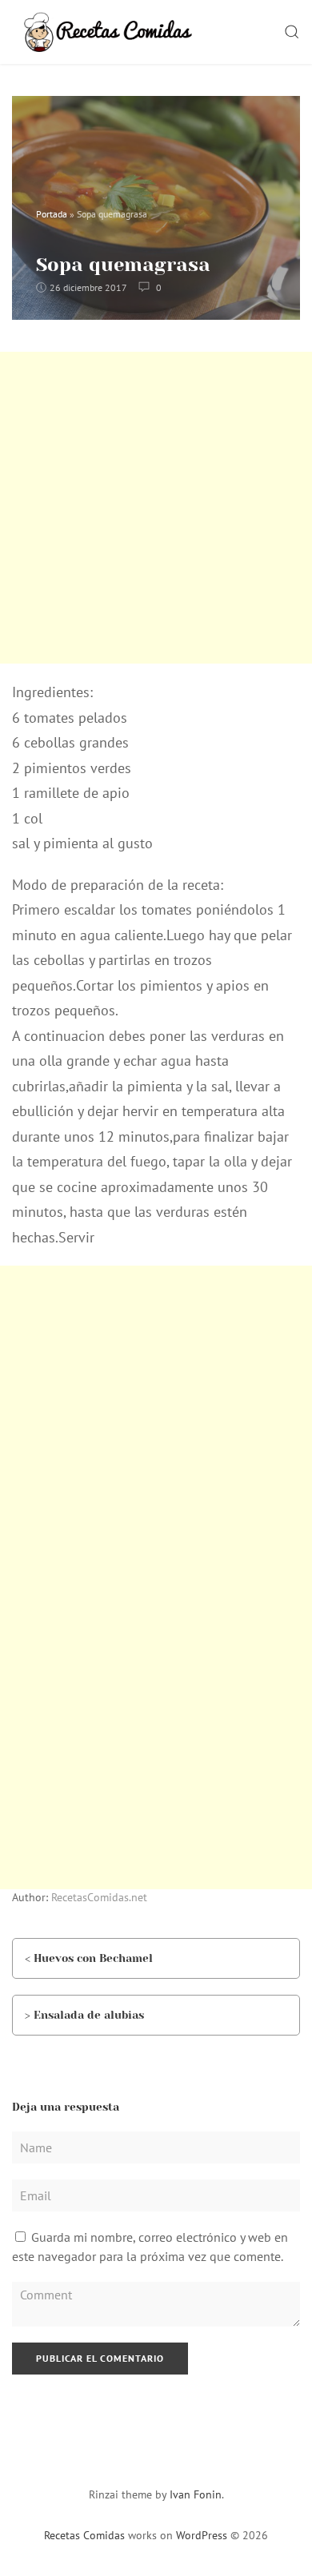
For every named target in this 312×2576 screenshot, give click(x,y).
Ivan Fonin (196, 2494)
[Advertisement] (156, 508)
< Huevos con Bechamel (89, 1958)
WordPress (202, 2535)
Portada (52, 214)
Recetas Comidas (84, 2535)
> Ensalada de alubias (84, 2015)
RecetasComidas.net (99, 1897)
